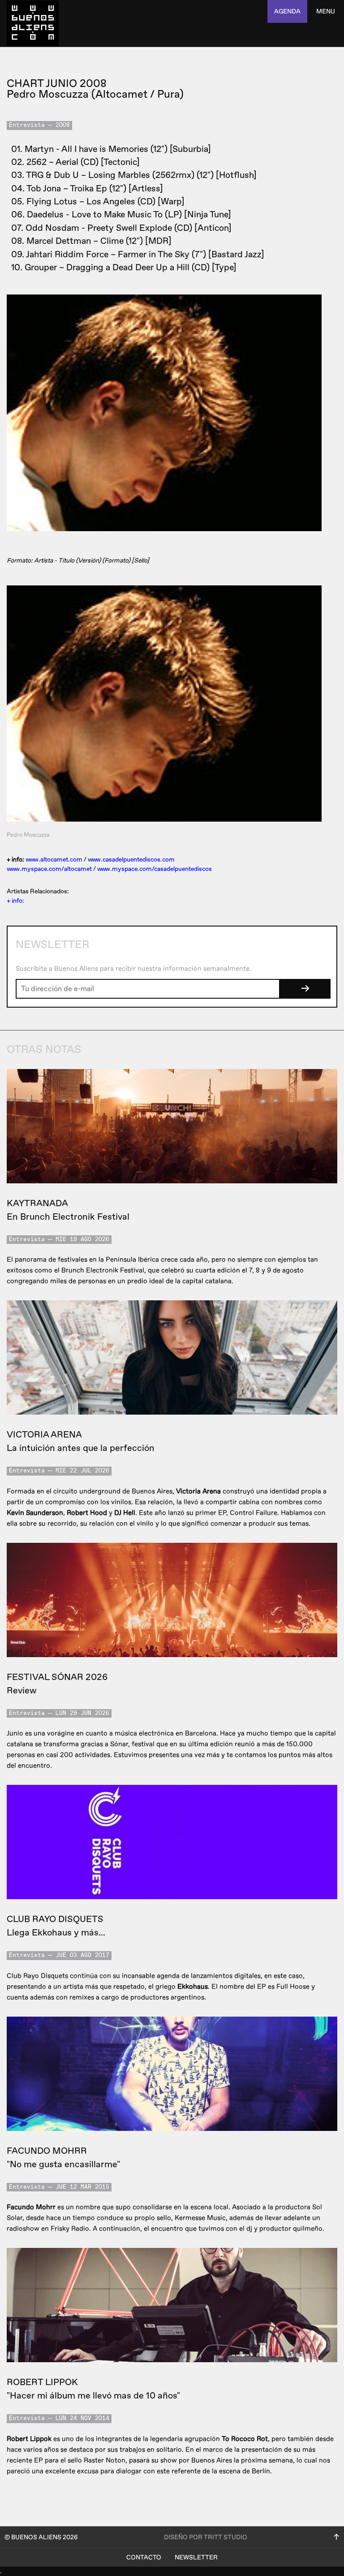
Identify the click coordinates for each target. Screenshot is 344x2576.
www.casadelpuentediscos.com (131, 859)
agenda (287, 11)
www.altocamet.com (54, 859)
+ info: (15, 901)
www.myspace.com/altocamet (49, 869)
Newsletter (196, 2557)
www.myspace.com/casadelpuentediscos (155, 869)
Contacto (144, 2557)
